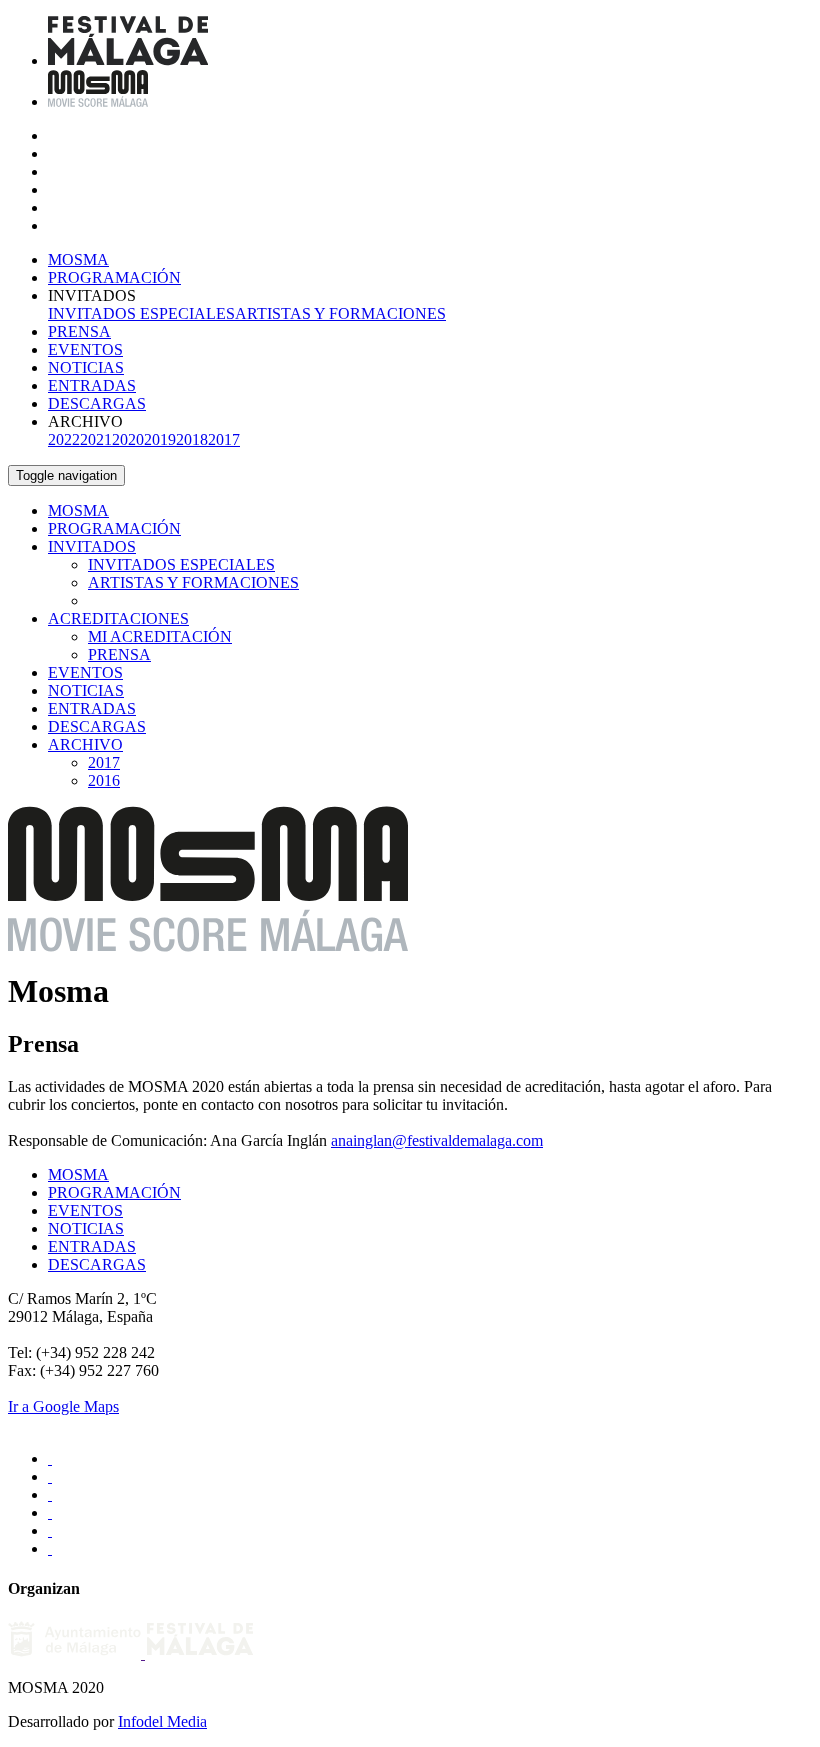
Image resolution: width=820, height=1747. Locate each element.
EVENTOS (85, 349)
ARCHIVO (85, 744)
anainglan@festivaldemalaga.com (437, 1140)
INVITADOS (92, 546)
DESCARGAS (97, 403)
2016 (104, 780)
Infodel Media (162, 1721)
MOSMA (78, 259)
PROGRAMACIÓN (114, 277)
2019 (160, 439)
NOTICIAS (86, 367)
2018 (192, 439)
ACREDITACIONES (118, 618)
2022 (64, 439)
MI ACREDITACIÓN (160, 636)
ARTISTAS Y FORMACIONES (340, 313)
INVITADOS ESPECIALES (141, 313)
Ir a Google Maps (63, 1406)
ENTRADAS (92, 385)
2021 (96, 439)
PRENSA (79, 331)
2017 (224, 439)
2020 (128, 439)
